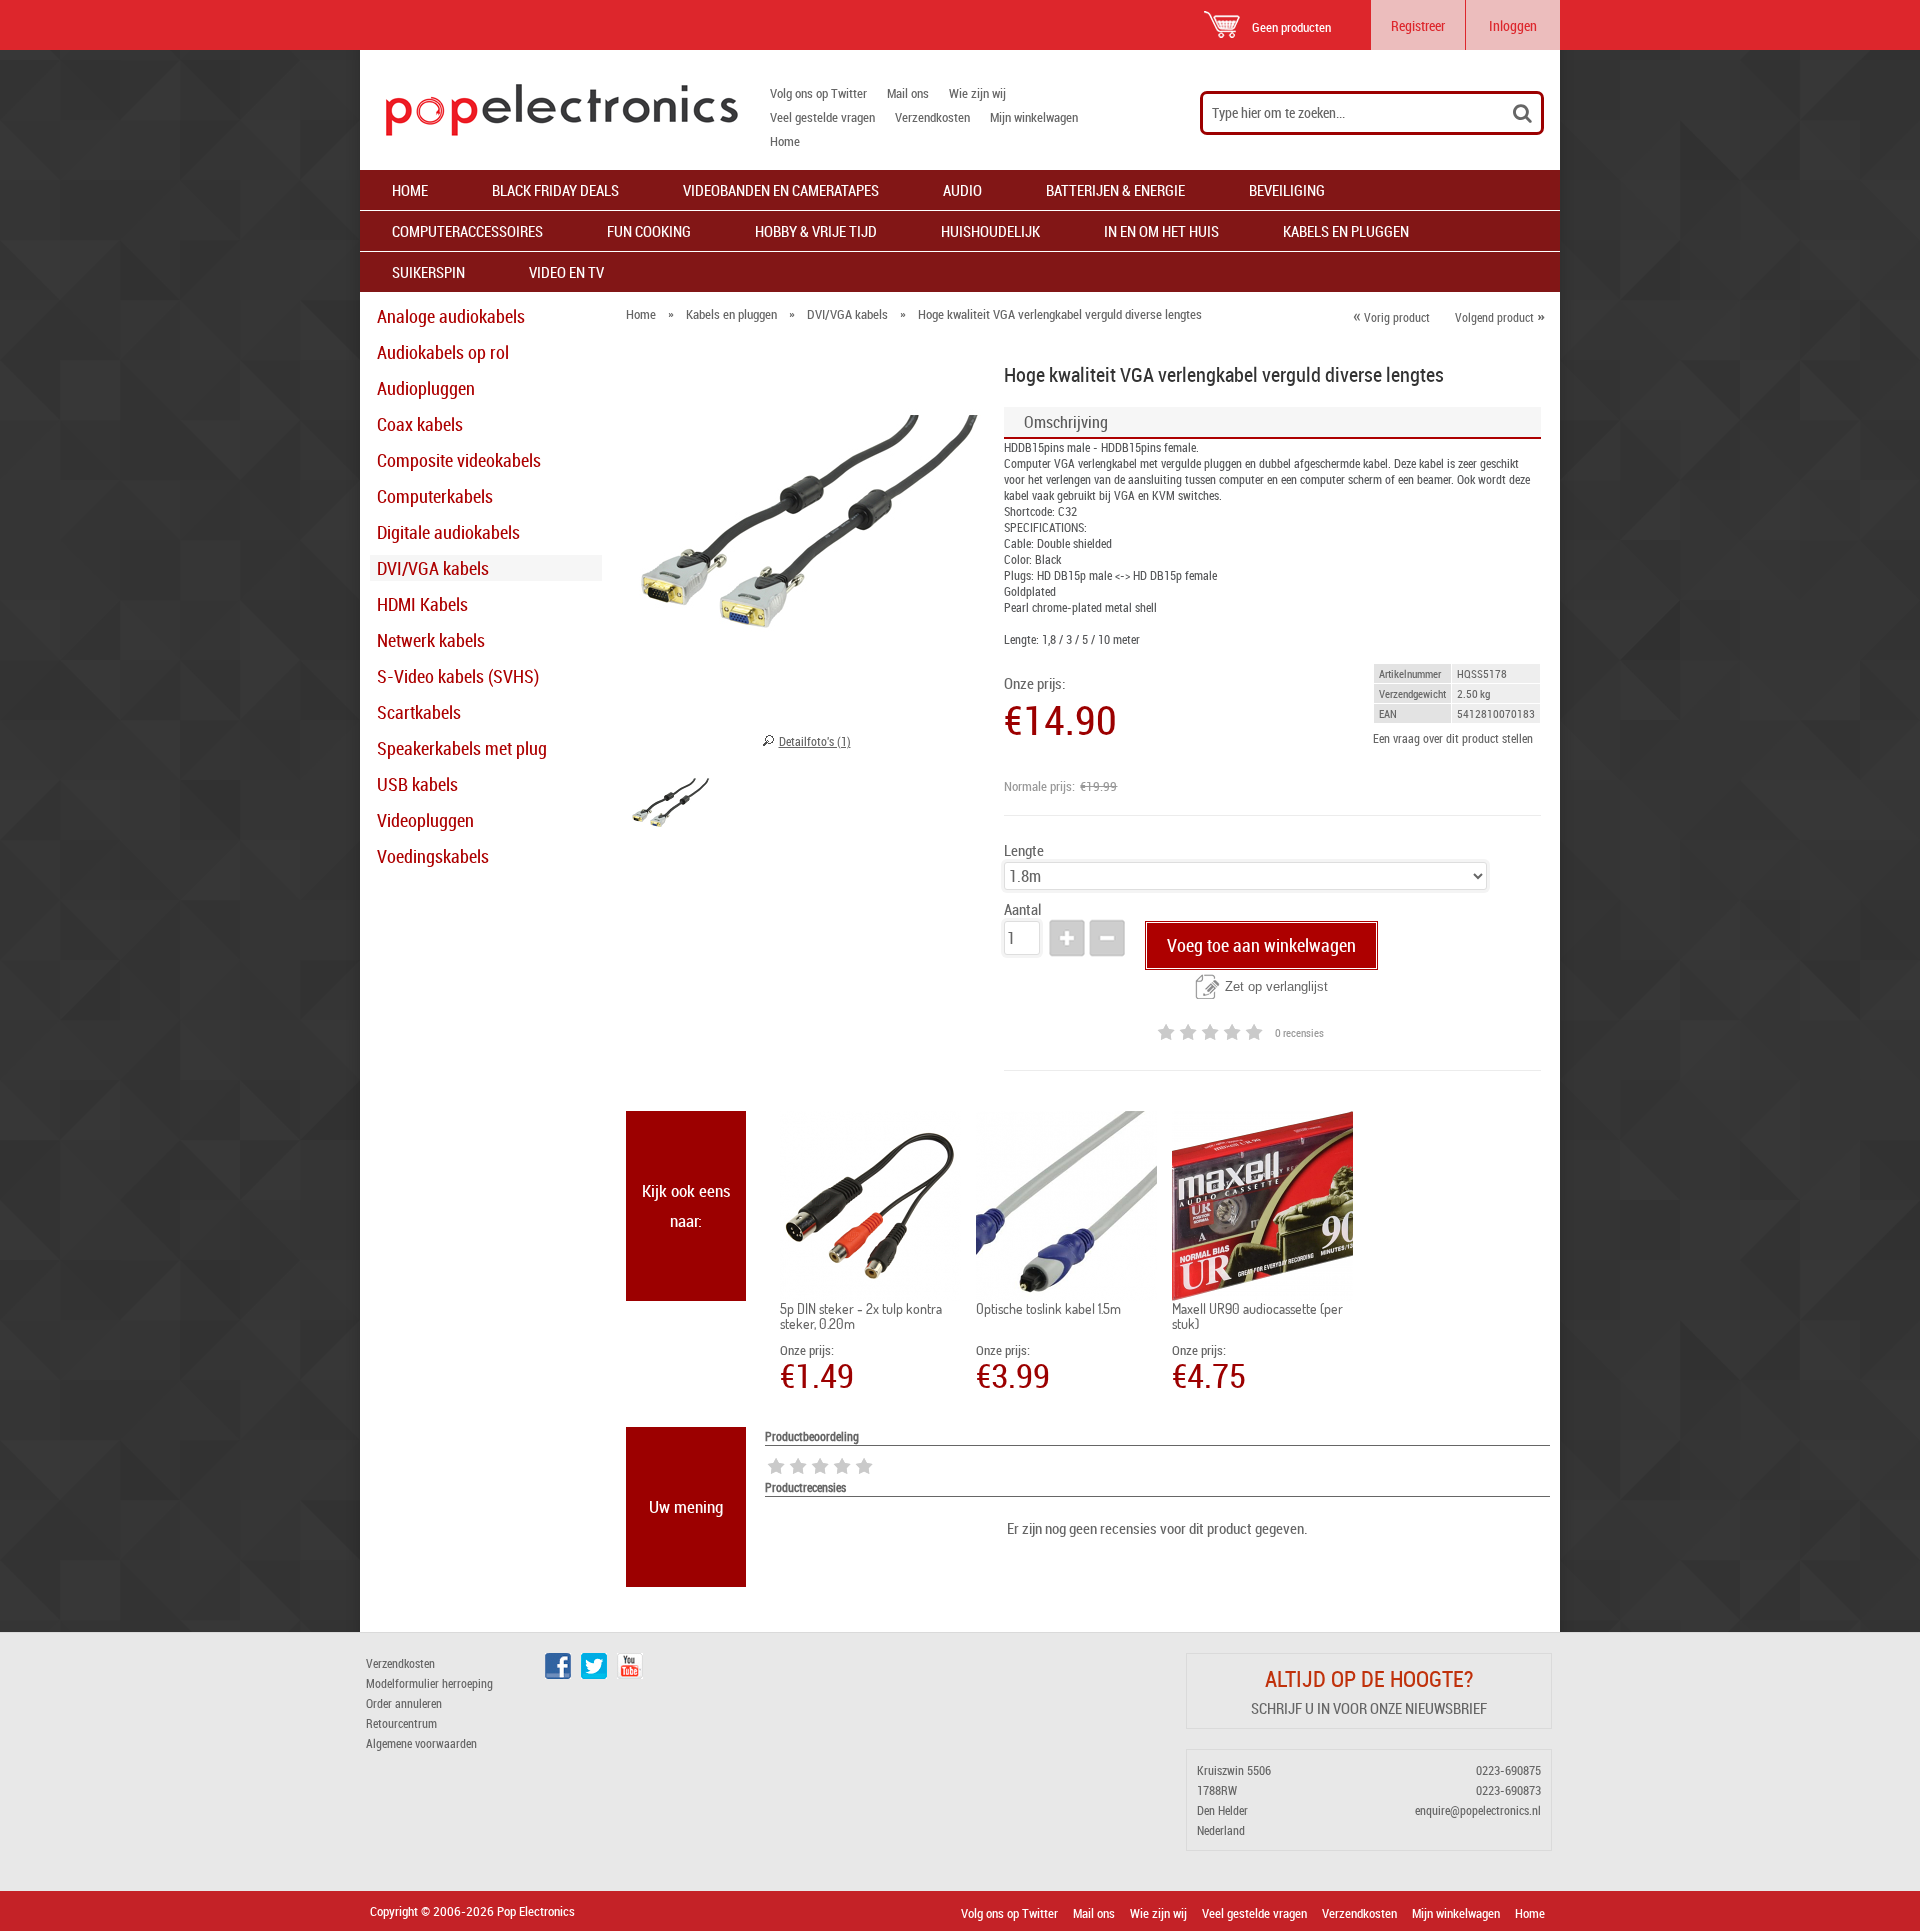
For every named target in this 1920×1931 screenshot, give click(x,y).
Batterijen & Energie (1115, 190)
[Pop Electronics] (549, 110)
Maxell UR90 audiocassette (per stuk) (1257, 1316)
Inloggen (1513, 25)
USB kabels (417, 784)
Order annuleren (404, 1703)
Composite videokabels (459, 460)
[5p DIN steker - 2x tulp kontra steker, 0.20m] (870, 1206)
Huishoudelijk (990, 231)
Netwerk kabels (431, 640)
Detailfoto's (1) (815, 741)
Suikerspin (428, 272)
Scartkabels (419, 712)
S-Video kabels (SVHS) (458, 676)
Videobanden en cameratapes (781, 190)
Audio (962, 190)
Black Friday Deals (555, 190)
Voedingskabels (433, 856)
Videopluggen (425, 820)
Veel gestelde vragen (822, 117)
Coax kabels (420, 424)
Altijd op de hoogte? (1369, 1678)
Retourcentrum (401, 1723)
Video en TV (566, 272)
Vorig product (1391, 317)
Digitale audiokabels (448, 532)
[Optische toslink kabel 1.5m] (1066, 1206)
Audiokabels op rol (443, 352)
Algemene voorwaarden (421, 1743)
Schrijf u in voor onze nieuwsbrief (1369, 1708)
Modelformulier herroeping (429, 1683)
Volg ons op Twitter (818, 93)
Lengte (1024, 850)
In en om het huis (1161, 231)
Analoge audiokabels (451, 316)
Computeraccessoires (467, 231)
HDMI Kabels (422, 604)
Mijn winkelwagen (1034, 117)
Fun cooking (649, 231)
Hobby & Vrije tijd (816, 231)
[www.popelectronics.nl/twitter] (594, 1674)
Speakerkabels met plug (462, 748)
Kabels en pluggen (1346, 231)
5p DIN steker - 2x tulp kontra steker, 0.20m (861, 1316)
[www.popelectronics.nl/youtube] (630, 1674)
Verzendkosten (932, 117)
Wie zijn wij (977, 93)
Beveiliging (1287, 190)
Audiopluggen (426, 388)
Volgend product (1500, 317)
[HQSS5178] (670, 807)
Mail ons (908, 93)
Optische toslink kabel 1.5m (1048, 1308)
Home (785, 141)
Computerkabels (435, 496)
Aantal (1022, 909)
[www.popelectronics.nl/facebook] (558, 1674)
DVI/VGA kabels (433, 568)
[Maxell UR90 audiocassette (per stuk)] (1262, 1206)
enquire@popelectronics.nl (1478, 1810)
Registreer (1418, 25)
